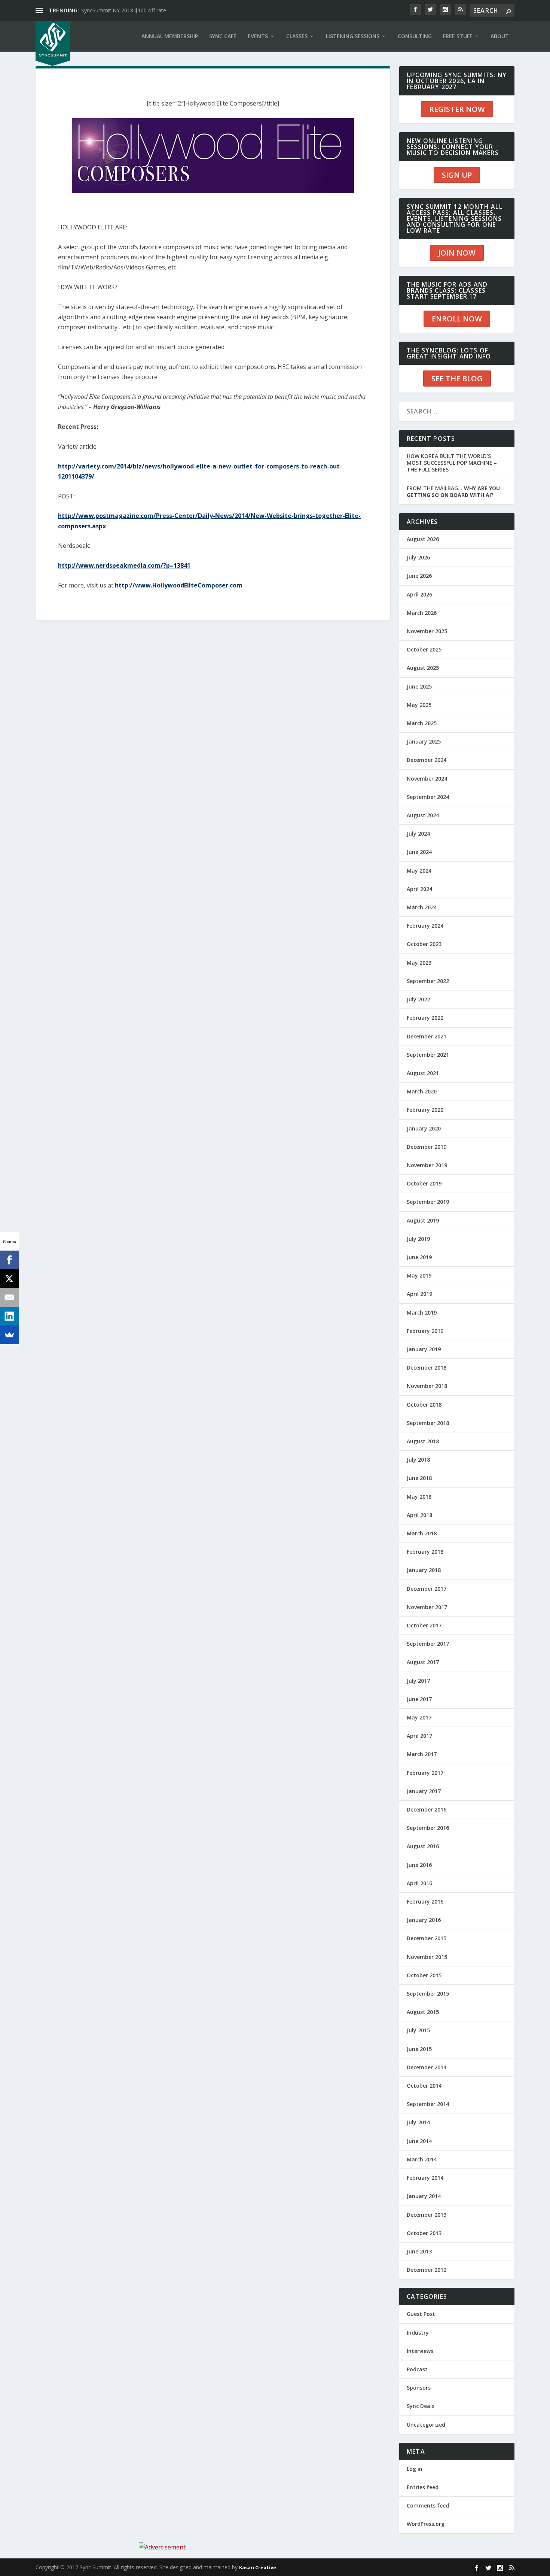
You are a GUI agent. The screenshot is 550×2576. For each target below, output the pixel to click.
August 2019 (423, 1220)
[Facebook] (9, 1260)
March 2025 (422, 723)
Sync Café (223, 36)
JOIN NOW (457, 253)
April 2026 (419, 594)
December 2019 (427, 1147)
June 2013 (419, 2251)
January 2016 (424, 1920)
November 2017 (427, 1607)
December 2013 (427, 2215)
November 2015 (427, 1957)
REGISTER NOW (457, 109)
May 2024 (419, 871)
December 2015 (427, 1938)
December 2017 (427, 1589)
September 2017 (428, 1644)
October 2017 (424, 1625)
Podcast (417, 2369)
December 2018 (427, 1368)
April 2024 (419, 889)
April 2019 (419, 1294)
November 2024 (427, 779)
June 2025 (419, 686)
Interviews (420, 2351)
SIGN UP (457, 175)
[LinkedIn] (9, 1316)
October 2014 (424, 2086)
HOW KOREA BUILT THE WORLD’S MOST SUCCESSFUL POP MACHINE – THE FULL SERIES (452, 463)
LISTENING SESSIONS (353, 36)
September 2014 (428, 2104)
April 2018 (419, 1515)
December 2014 (427, 2067)
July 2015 (418, 2030)
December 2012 (427, 2270)
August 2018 (423, 1441)
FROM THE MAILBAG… (453, 492)
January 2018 (424, 1570)
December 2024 (427, 760)
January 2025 (424, 741)
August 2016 (423, 1846)
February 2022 (425, 1018)
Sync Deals (421, 2406)
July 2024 (418, 834)
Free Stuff (458, 36)
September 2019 (428, 1202)
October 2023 (424, 944)
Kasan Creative (258, 2567)
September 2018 (428, 1423)
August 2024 (423, 815)
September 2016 (428, 1828)
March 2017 (422, 1754)
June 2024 (419, 852)
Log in (415, 2469)
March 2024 (422, 907)
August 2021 (423, 1073)
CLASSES (297, 36)
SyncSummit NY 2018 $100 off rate (124, 10)
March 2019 (422, 1313)
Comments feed (428, 2505)
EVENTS (258, 36)
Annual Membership (170, 36)
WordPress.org (426, 2524)
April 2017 (419, 1736)
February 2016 (425, 1902)
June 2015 (419, 2049)
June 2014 (419, 2141)
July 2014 (418, 2122)
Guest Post (421, 2314)
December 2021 (427, 1036)
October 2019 (424, 1183)
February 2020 (425, 1110)
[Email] (9, 1297)
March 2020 (422, 1091)
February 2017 (425, 1773)
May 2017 (419, 1717)
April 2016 (419, 1883)
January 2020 (424, 1128)
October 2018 (424, 1405)
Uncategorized (426, 2425)
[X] (9, 1279)
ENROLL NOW (457, 319)
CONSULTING (415, 36)
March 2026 (422, 613)
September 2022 (428, 981)
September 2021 (428, 1055)
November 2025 (427, 631)
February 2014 (425, 2178)
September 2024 (428, 797)
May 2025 (419, 705)
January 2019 (424, 1349)
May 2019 (419, 1275)
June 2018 (419, 1478)
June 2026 (419, 576)
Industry (418, 2333)
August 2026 (423, 539)
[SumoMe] (9, 1335)
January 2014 (424, 2196)
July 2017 (418, 1681)
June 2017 (419, 1699)
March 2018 (422, 1533)
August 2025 (423, 668)
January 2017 (424, 1791)
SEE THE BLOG (457, 379)
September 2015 (428, 1994)
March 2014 (422, 2159)
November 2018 (427, 1386)
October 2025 (424, 649)
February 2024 (425, 926)
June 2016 (419, 1865)
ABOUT (500, 36)
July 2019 (418, 1239)
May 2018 (419, 1497)
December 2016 (427, 1809)
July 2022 (418, 999)
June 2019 (419, 1257)
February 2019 (425, 1331)
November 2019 (427, 1165)
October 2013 (424, 2233)
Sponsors (419, 2388)
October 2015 (424, 1975)
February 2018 (425, 1552)
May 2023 (419, 963)
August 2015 (423, 2012)
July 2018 (418, 1460)
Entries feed (423, 2487)
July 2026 (418, 557)
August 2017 (423, 1662)
